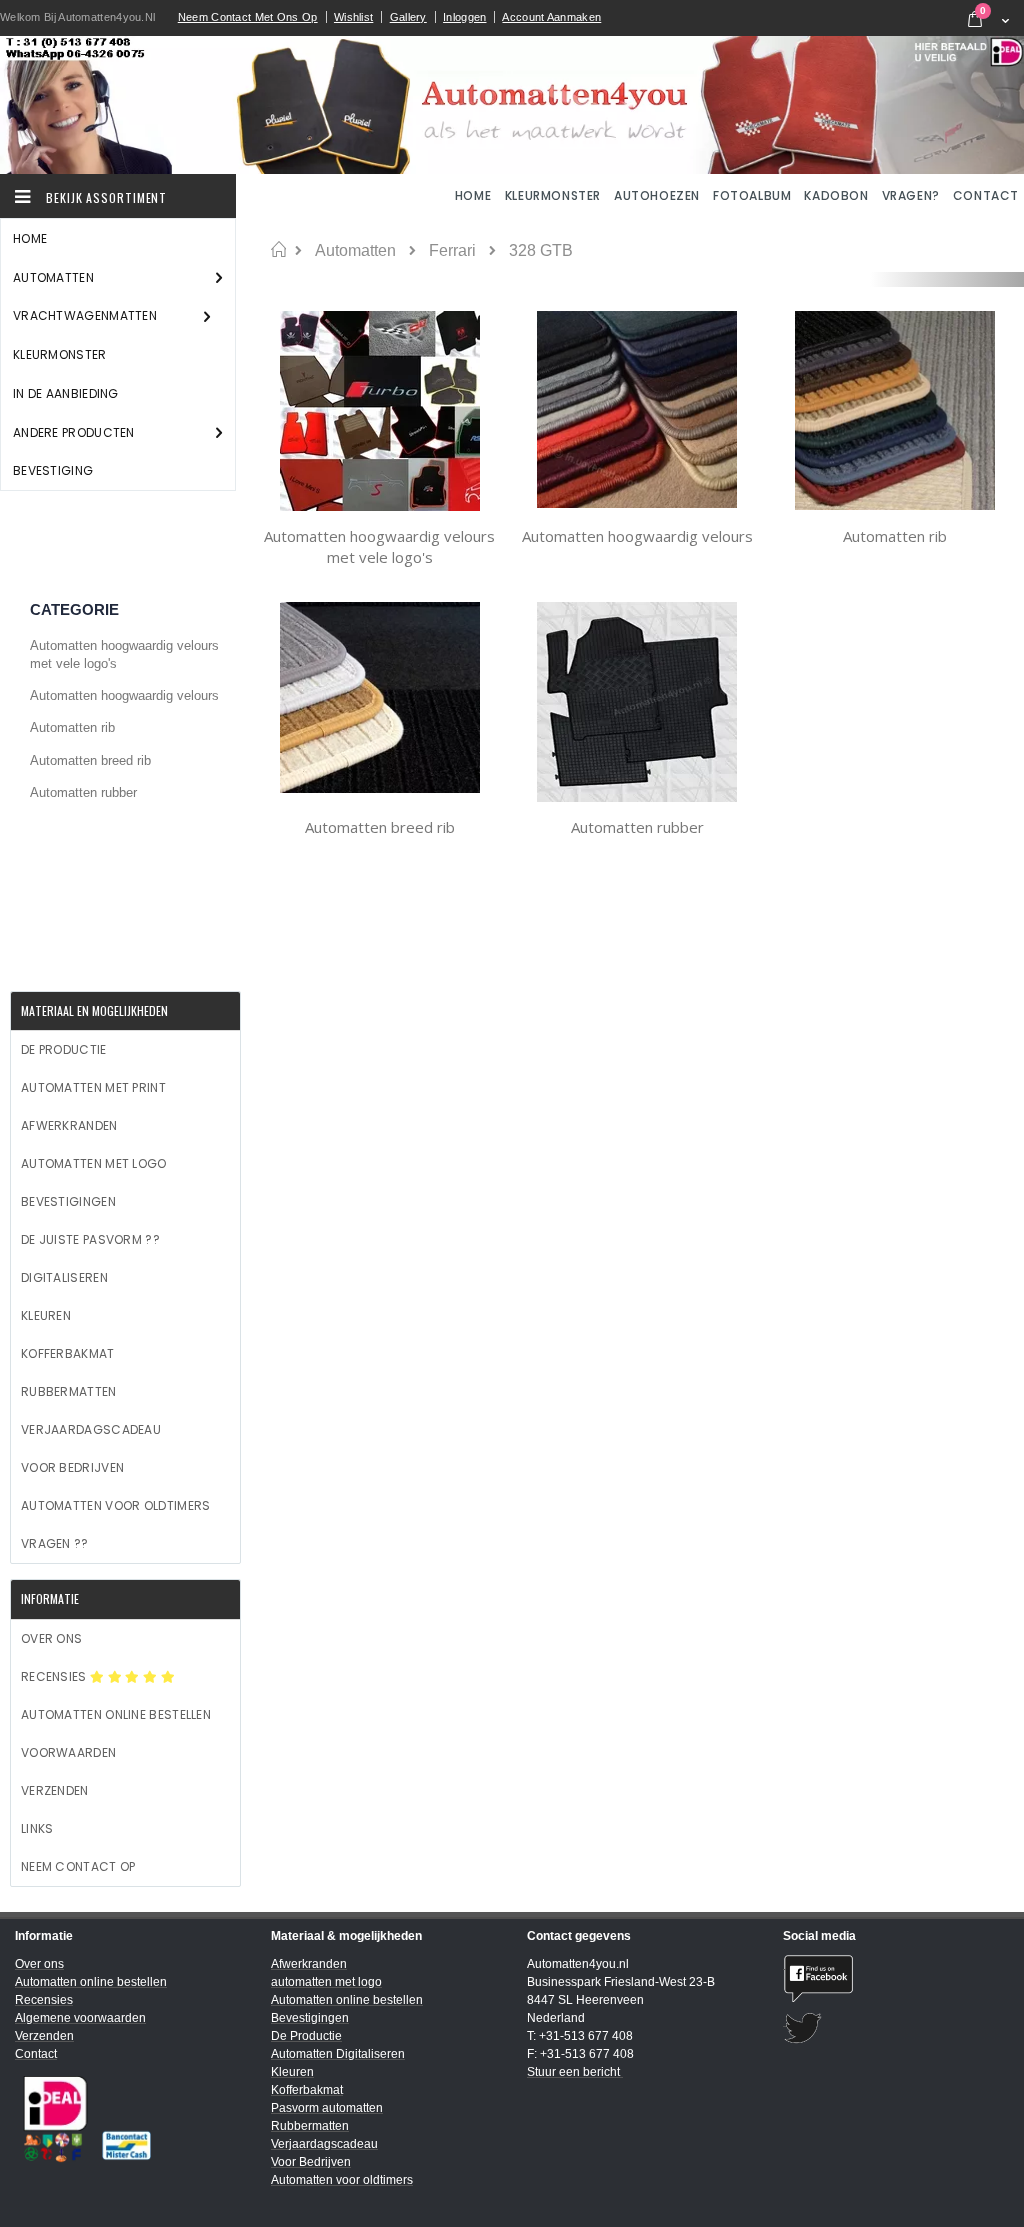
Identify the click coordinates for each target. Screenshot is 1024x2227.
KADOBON (836, 195)
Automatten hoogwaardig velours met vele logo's (379, 547)
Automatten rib (895, 536)
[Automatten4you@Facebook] (896, 1978)
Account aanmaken (551, 17)
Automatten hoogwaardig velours (637, 536)
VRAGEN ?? (55, 1543)
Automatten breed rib (380, 827)
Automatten (355, 251)
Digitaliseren (64, 1277)
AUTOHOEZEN (657, 195)
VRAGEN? (911, 195)
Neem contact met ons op (248, 17)
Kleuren (46, 1315)
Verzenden (55, 1790)
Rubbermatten (69, 1391)
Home (278, 250)
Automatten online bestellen (116, 1714)
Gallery (408, 17)
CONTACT (986, 195)
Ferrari (452, 251)
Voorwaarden (68, 1752)
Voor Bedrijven (72, 1467)
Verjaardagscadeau (91, 1429)
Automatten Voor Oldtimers (116, 1505)
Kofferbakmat (68, 1353)
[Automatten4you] (512, 105)
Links (37, 1828)
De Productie (64, 1049)
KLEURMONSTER (553, 195)
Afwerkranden (69, 1125)
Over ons (51, 1638)
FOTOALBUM (752, 195)
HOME (475, 195)
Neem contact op (78, 1866)
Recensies (55, 1676)
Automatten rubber (637, 827)
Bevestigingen (68, 1201)
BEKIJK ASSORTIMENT (104, 197)
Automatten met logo (94, 1163)
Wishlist (353, 17)
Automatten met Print (93, 1087)
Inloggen (464, 17)
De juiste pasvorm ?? (90, 1239)
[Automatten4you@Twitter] (896, 2028)
